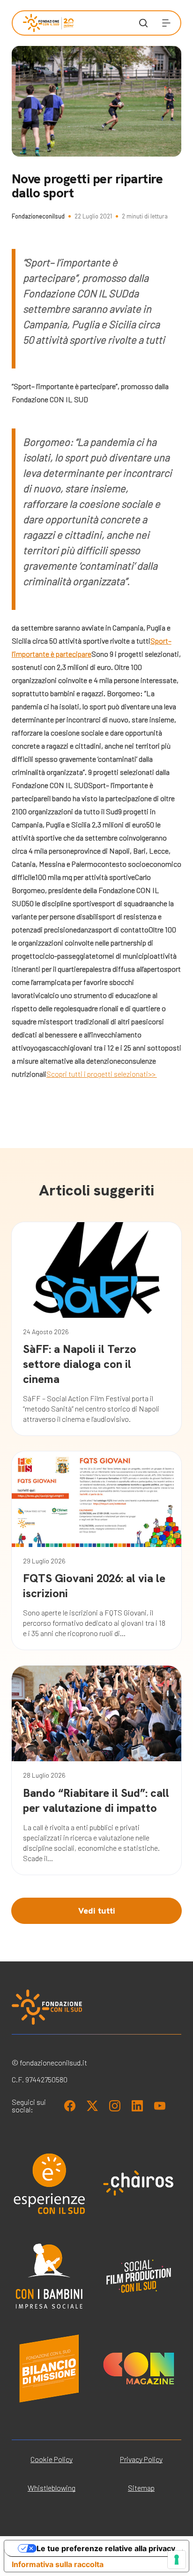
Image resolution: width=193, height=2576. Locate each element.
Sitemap (141, 2488)
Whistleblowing (52, 2488)
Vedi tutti (97, 1911)
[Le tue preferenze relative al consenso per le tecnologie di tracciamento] (177, 2560)
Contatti (34, 293)
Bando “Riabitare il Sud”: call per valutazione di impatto (96, 1800)
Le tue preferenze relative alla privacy (106, 2548)
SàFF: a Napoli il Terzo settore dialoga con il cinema (80, 1364)
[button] (166, 23)
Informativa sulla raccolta (58, 2564)
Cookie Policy (52, 2459)
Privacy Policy (141, 2459)
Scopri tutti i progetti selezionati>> (102, 1074)
